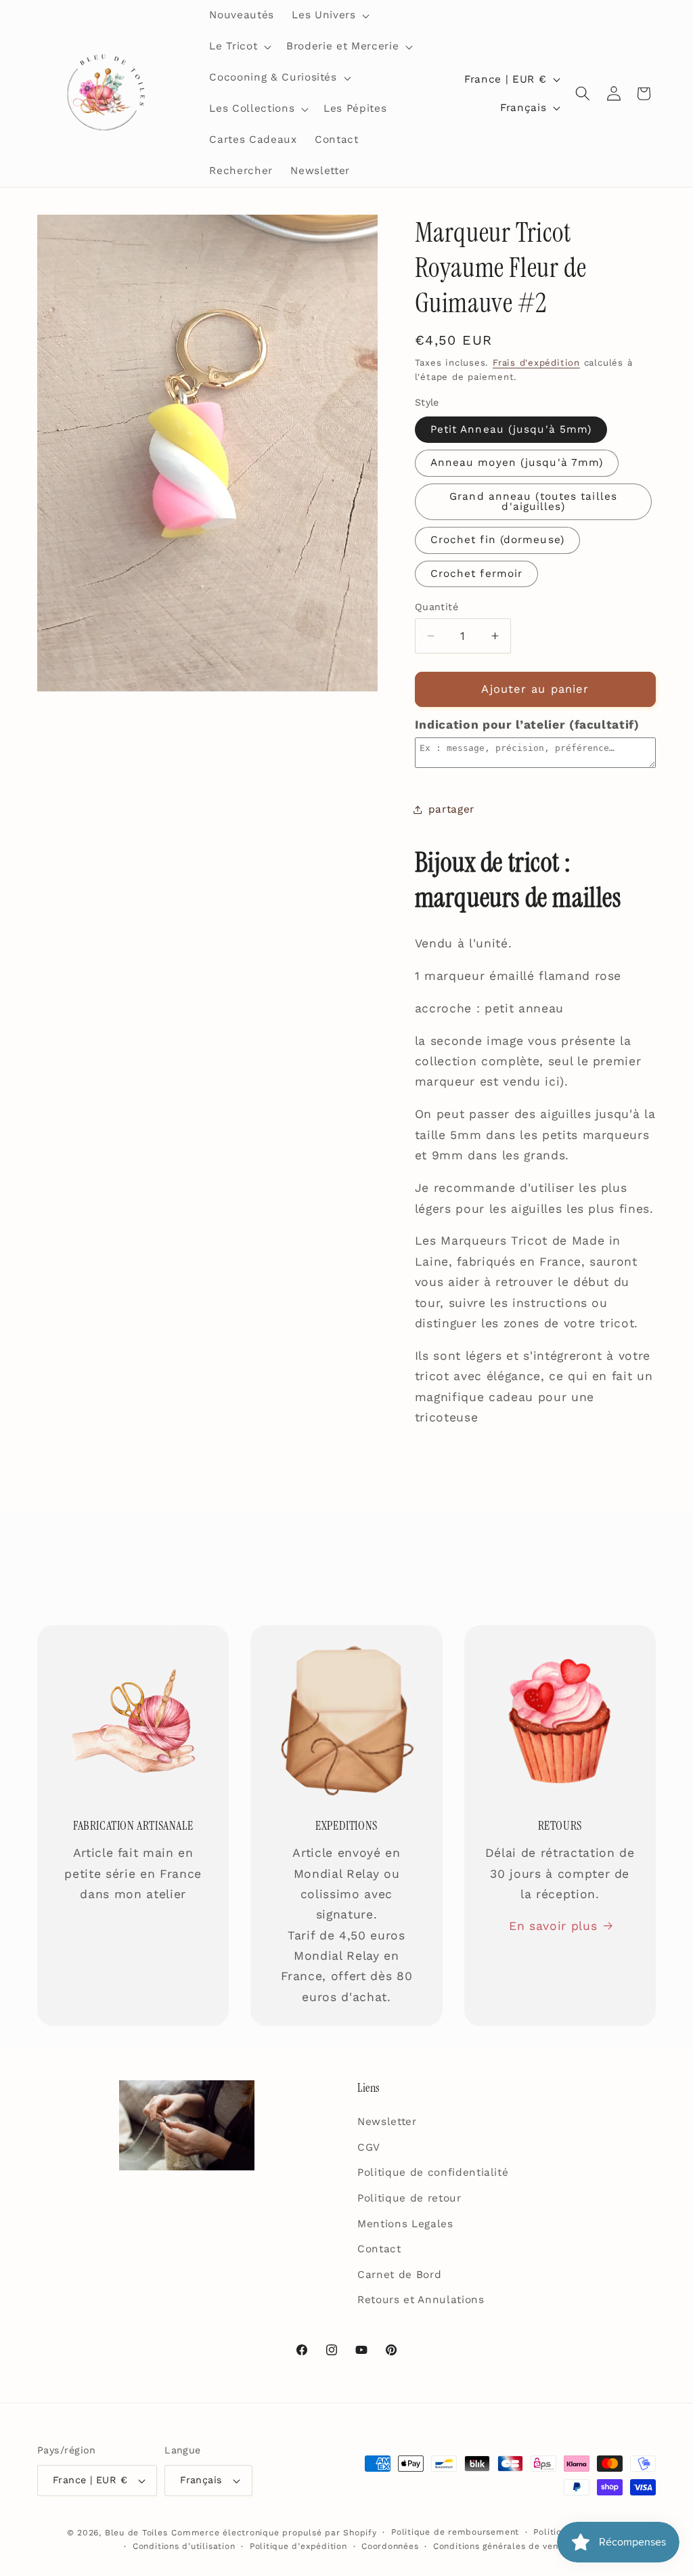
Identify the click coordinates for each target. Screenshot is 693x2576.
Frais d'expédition (536, 363)
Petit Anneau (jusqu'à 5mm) (511, 429)
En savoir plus (553, 1926)
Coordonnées (390, 2546)
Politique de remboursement (455, 2532)
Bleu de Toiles (136, 2533)
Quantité (437, 607)
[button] (329, 16)
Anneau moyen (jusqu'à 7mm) (517, 463)
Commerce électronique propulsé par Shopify (274, 2533)
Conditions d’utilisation (184, 2546)
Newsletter (387, 2122)
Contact (379, 2249)
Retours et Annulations (421, 2300)
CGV (369, 2147)
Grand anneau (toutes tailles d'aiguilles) (533, 501)
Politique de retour (409, 2198)
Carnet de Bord (399, 2275)
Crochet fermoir (477, 574)
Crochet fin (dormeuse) (497, 540)
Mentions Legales (405, 2224)
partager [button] (451, 809)
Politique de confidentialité (433, 2172)
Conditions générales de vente (500, 2546)
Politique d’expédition (298, 2546)
